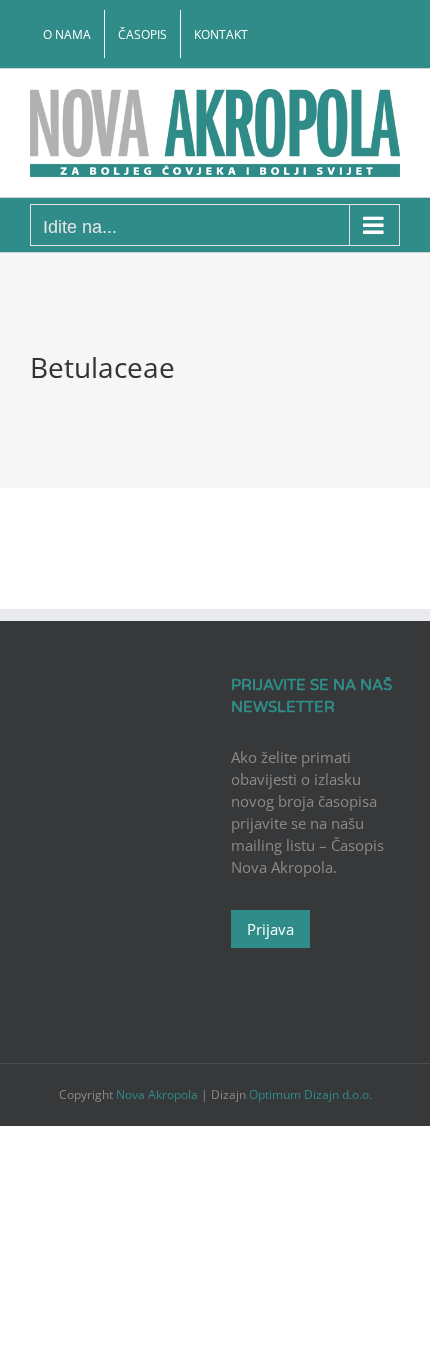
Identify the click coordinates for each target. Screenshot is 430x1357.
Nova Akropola (158, 1094)
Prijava (270, 929)
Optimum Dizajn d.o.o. (310, 1094)
